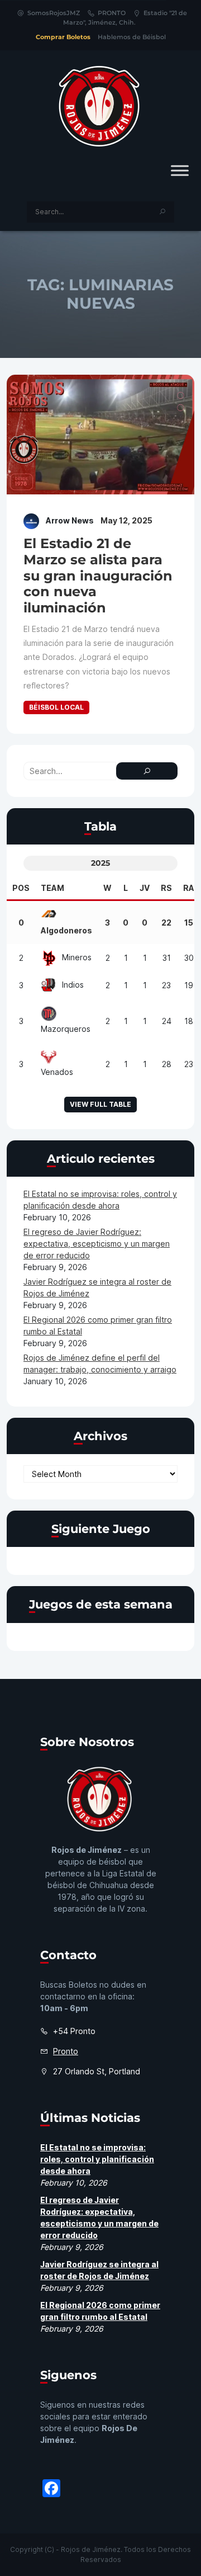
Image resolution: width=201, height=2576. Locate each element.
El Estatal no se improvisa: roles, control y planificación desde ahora (97, 2159)
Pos (21, 888)
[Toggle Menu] (180, 170)
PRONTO (112, 13)
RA (189, 888)
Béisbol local (56, 707)
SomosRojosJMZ (54, 13)
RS (166, 888)
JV (145, 888)
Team (52, 888)
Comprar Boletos (63, 37)
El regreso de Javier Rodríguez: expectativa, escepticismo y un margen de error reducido (97, 1244)
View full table (100, 1104)
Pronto (66, 2051)
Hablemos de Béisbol (132, 37)
